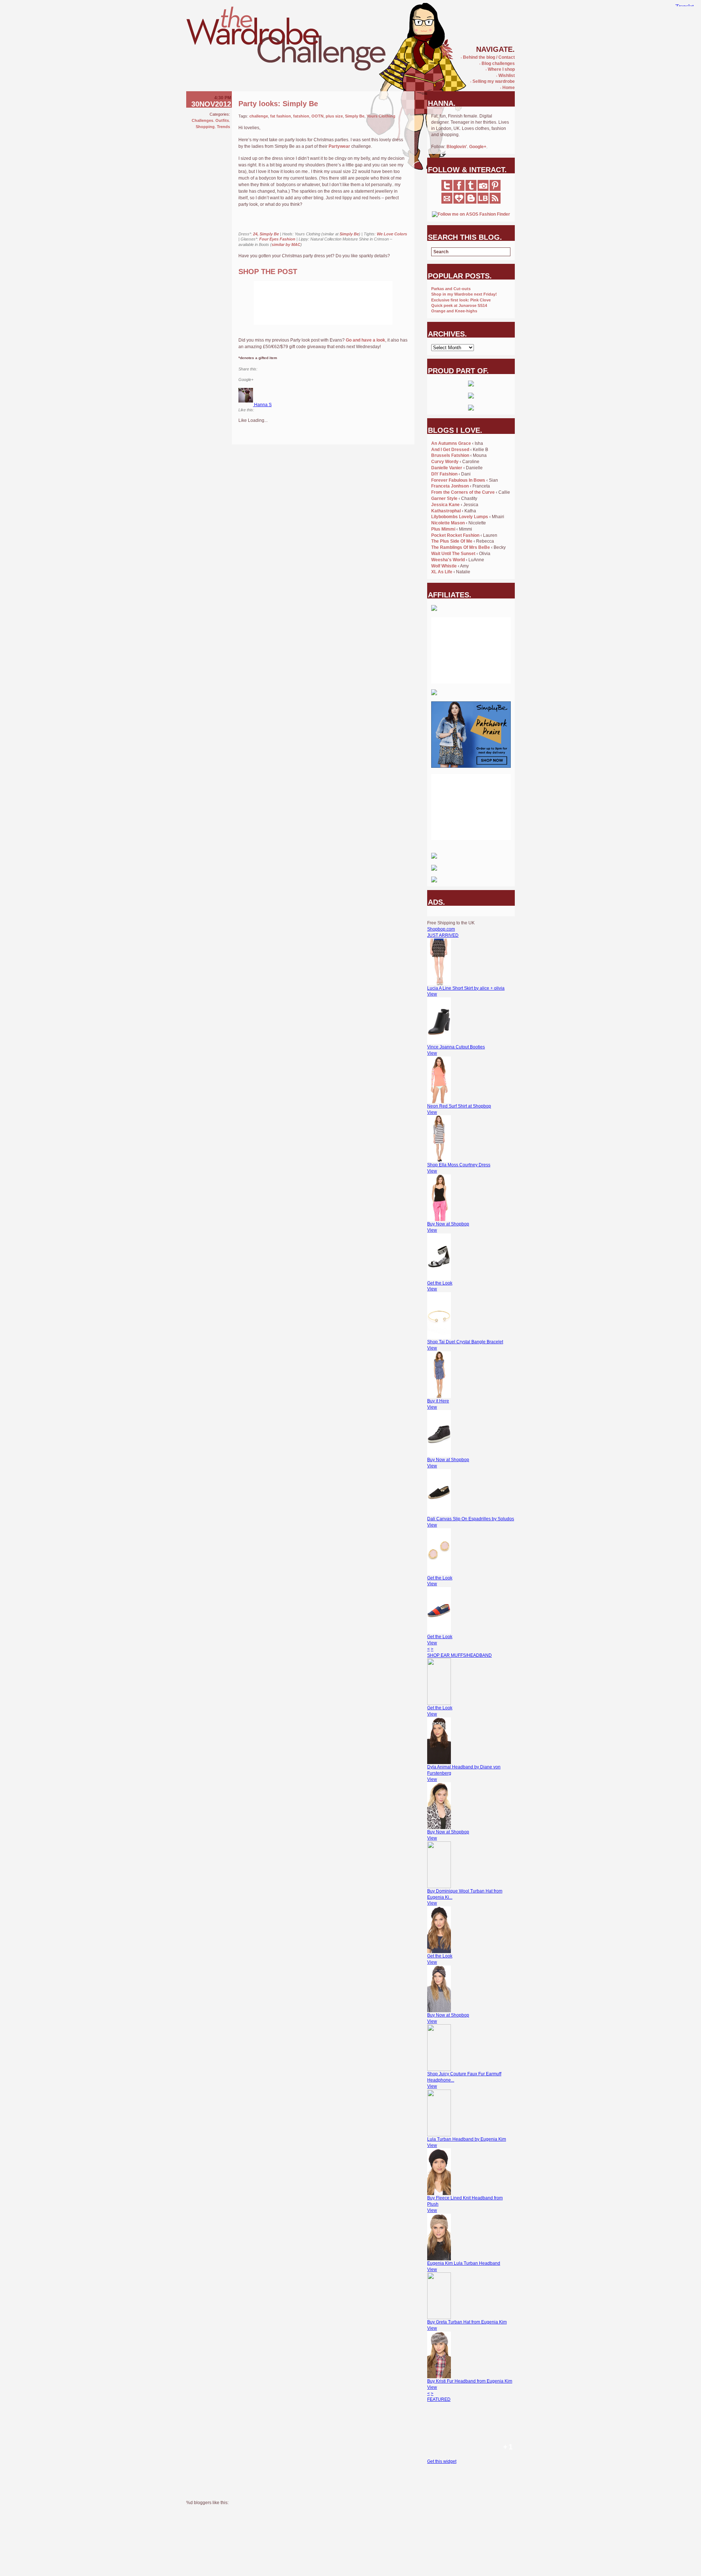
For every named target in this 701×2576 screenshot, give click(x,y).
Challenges (202, 120)
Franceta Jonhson (450, 486)
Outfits (222, 120)
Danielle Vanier (447, 468)
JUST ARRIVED (443, 935)
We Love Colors (392, 234)
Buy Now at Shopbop (448, 1224)
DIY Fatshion (444, 474)
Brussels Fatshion (450, 455)
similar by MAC (286, 244)
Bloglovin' (457, 147)
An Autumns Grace (451, 443)
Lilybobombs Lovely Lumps (460, 517)
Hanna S (263, 405)
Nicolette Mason (448, 523)
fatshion (301, 116)
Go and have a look (365, 340)
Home (507, 88)
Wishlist (505, 76)
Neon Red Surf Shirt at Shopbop (459, 1106)
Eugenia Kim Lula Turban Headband (464, 2263)
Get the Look (440, 1283)
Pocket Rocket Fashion (455, 535)
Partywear (339, 146)
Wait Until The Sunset (453, 554)
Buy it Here (438, 1401)
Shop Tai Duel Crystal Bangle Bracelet (465, 1342)
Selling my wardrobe (493, 81)
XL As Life (442, 572)
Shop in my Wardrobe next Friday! (464, 294)
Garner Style (444, 498)
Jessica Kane (445, 505)
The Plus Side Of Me (452, 541)
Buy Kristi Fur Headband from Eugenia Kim (470, 2381)
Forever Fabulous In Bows (458, 480)
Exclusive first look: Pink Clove (461, 300)
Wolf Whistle (444, 566)
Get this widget (442, 2461)
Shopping (205, 127)
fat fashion (281, 116)
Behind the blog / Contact (488, 57)
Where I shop (500, 69)
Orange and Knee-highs (454, 311)
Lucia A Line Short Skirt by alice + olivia (466, 988)
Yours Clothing (381, 116)
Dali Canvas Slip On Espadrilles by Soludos (471, 1519)
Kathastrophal (446, 511)
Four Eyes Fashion (277, 239)
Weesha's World (448, 560)
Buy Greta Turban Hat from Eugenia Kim (467, 2322)
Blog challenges (497, 63)
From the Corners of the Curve (463, 492)
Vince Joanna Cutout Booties (456, 1047)
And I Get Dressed (450, 450)
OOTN (317, 116)
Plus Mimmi (443, 529)
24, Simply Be (266, 234)
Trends (223, 127)
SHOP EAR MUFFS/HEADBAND (459, 1655)
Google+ (478, 147)
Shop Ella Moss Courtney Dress (459, 1165)
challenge (259, 116)
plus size (334, 116)
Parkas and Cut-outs (451, 289)
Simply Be (355, 116)
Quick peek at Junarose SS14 (459, 305)
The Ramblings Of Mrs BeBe (461, 547)
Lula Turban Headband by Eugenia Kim (467, 2139)
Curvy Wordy (445, 462)
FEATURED (439, 2399)
